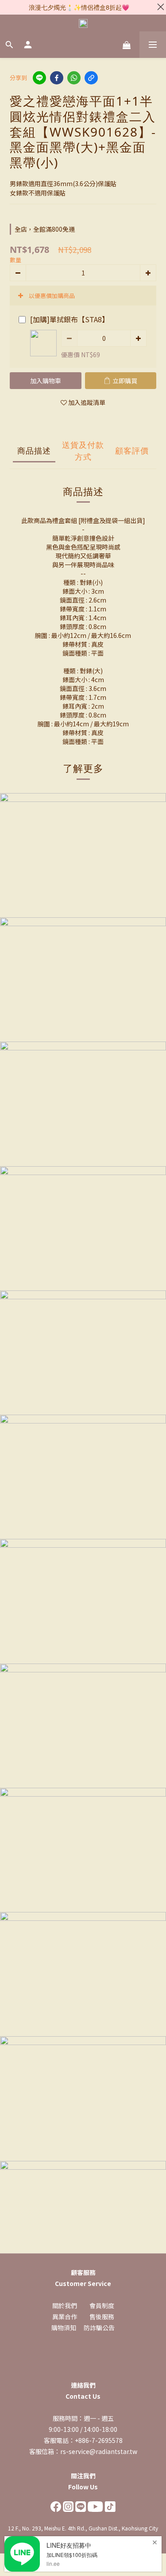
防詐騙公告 (99, 2328)
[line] (39, 78)
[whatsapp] (74, 78)
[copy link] (91, 78)
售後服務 (102, 2316)
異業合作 (65, 2316)
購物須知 (64, 2328)
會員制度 (102, 2305)
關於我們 (65, 2305)
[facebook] (57, 78)
